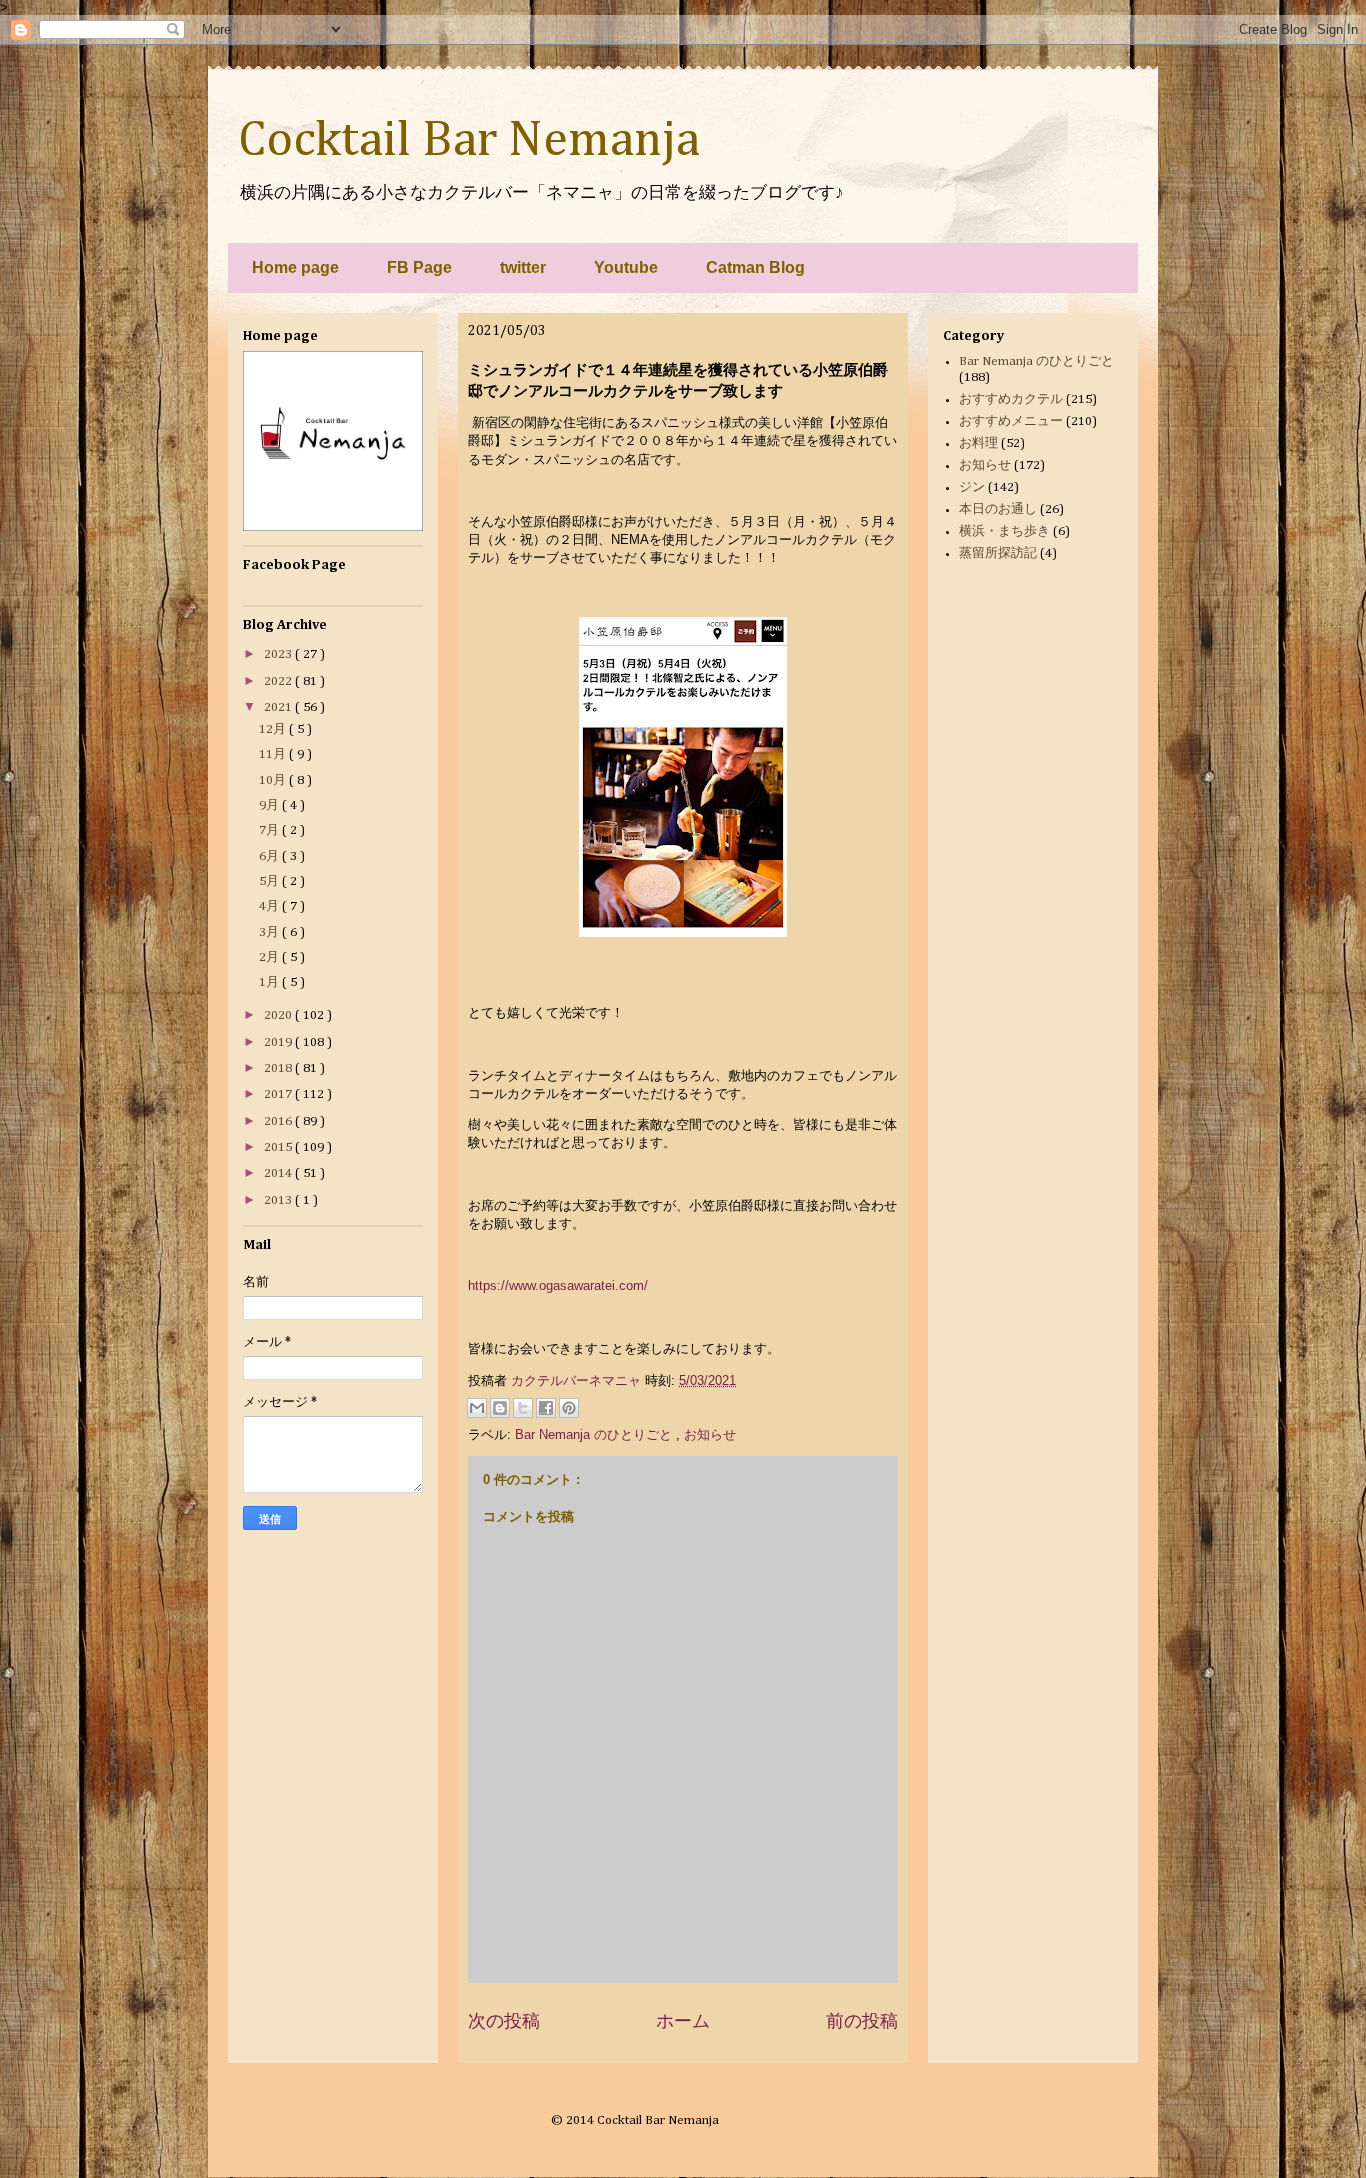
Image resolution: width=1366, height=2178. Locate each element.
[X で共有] (523, 1408)
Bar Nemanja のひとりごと (595, 1434)
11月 (274, 754)
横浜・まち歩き (1004, 531)
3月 (270, 932)
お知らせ (710, 1434)
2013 (279, 1200)
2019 (279, 1042)
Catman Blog (755, 267)
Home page (295, 267)
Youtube (626, 267)
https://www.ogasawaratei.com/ (558, 1285)
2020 (279, 1015)
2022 (279, 681)
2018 (279, 1068)
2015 (279, 1147)
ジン (972, 487)
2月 (270, 957)
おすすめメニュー (1011, 421)
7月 (270, 830)
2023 (279, 654)
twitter (523, 267)
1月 (270, 982)
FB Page (419, 267)
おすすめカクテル (1011, 399)
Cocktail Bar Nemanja (469, 141)
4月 (270, 906)
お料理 (978, 443)
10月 (274, 780)
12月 (274, 729)
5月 (270, 881)
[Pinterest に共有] (569, 1408)
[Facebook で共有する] (546, 1408)
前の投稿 (862, 2021)
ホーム (683, 2021)
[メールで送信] (477, 1408)
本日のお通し (998, 509)
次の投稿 (504, 2021)
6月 (270, 856)
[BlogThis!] (500, 1408)
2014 (279, 1173)
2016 (279, 1121)
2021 (279, 707)
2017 (279, 1094)
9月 (270, 805)
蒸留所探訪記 (998, 553)
